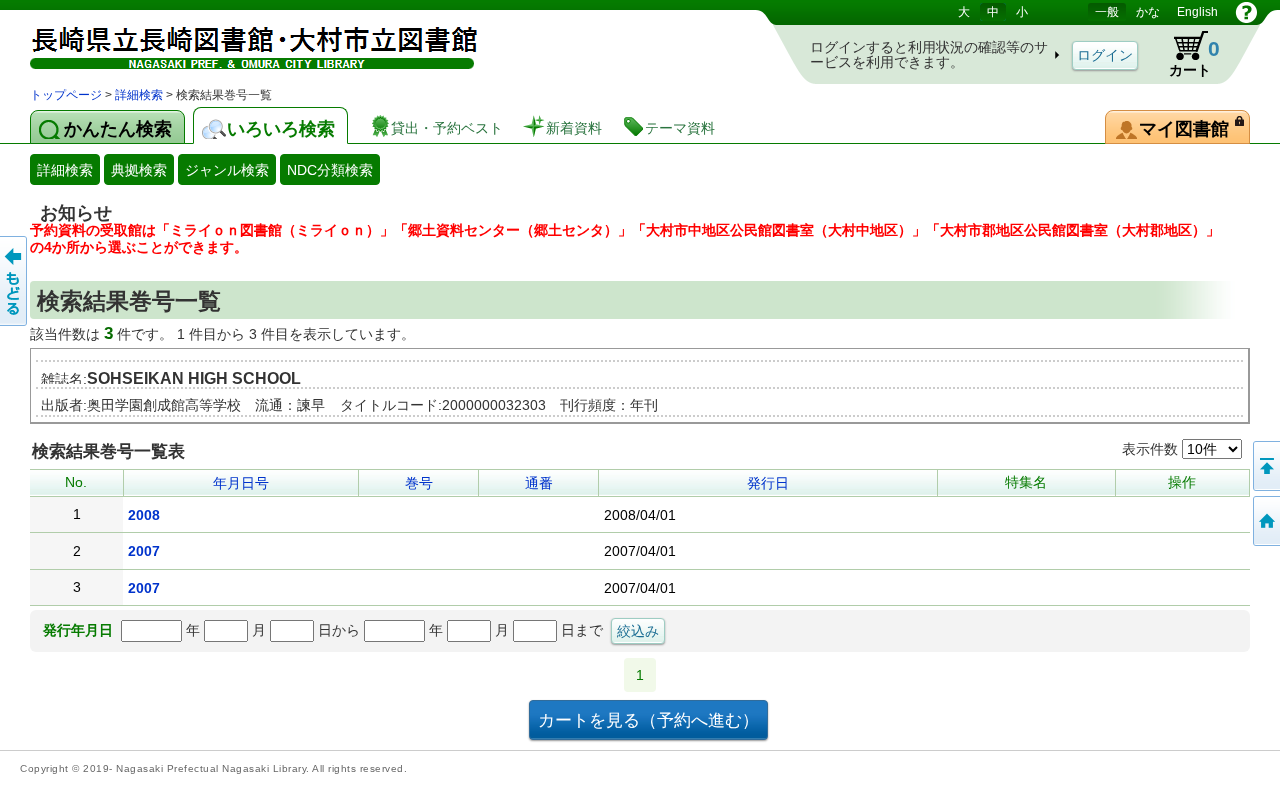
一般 (1107, 12)
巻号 (419, 483)
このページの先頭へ (1265, 466)
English (1197, 12)
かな (1148, 12)
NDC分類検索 (330, 170)
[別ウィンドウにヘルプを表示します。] (1246, 12)
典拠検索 (139, 170)
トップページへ (1265, 521)
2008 (144, 515)
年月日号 (241, 483)
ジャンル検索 (227, 170)
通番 (539, 483)
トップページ (66, 95)
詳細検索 (139, 95)
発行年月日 (78, 630)
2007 (144, 551)
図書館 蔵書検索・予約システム (240, 42)
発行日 (768, 483)
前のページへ (15, 281)
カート (1185, 54)
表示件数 (1152, 449)
